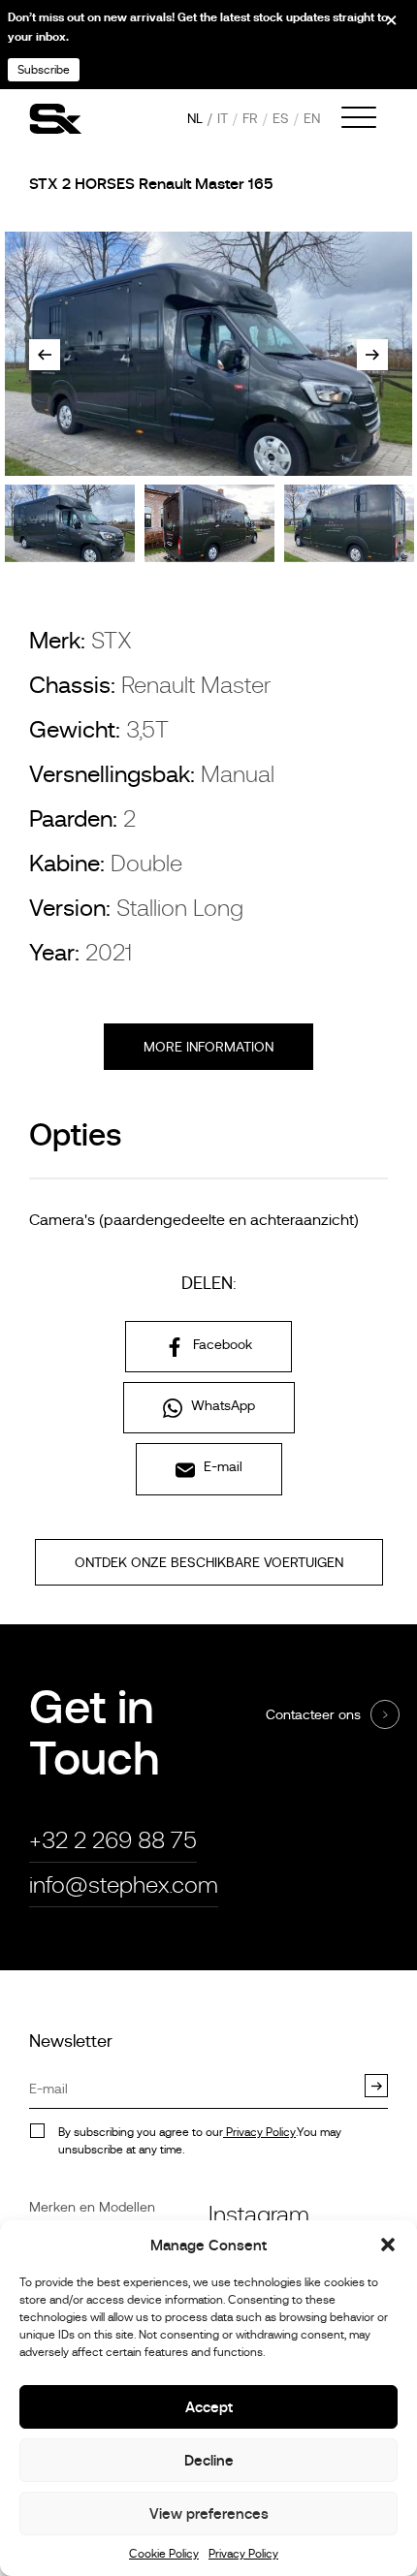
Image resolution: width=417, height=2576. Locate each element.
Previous (45, 355)
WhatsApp (221, 1405)
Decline (209, 2460)
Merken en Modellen (92, 2207)
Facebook (221, 1344)
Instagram (259, 2214)
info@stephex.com (124, 1885)
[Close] (378, 27)
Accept (209, 2407)
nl (195, 118)
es (281, 118)
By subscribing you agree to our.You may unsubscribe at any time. (200, 2141)
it (223, 118)
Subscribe (44, 70)
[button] (388, 2245)
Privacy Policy (243, 2554)
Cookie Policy (164, 2554)
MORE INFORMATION (208, 1047)
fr (250, 118)
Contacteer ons (313, 1714)
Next (372, 355)
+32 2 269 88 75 (113, 1840)
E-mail (221, 1466)
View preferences (209, 2513)
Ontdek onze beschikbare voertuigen (209, 1562)
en (312, 118)
